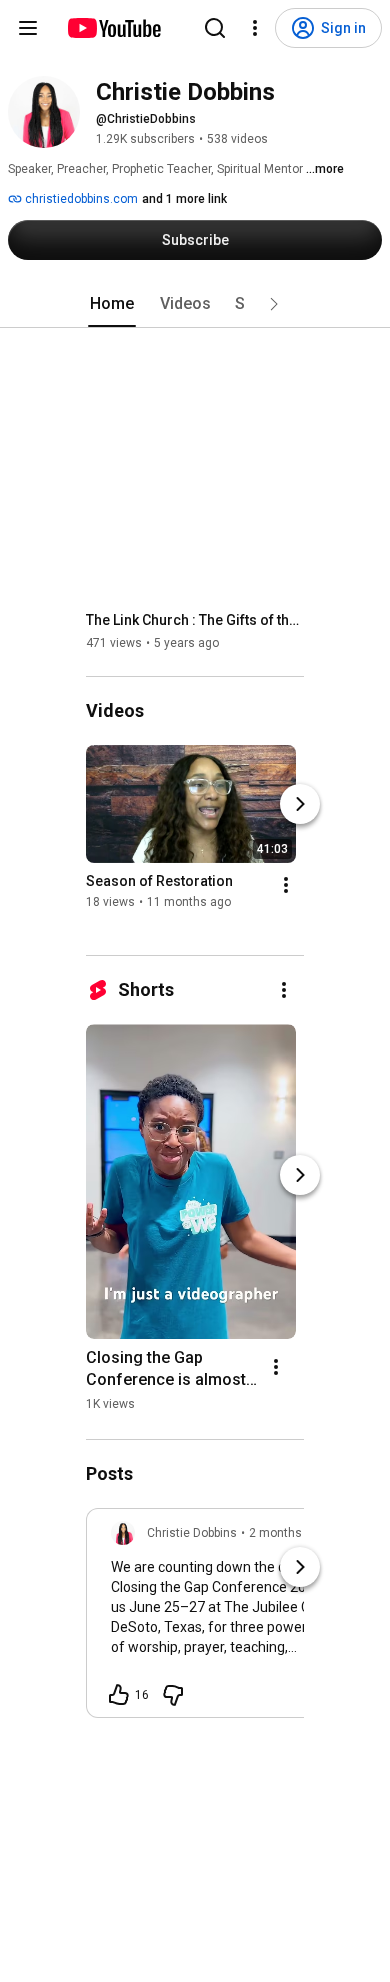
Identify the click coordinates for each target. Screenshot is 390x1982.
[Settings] (255, 28)
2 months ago (287, 1533)
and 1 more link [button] (184, 199)
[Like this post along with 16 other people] (119, 1695)
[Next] (300, 804)
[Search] (215, 28)
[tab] (112, 304)
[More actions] (286, 885)
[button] (274, 304)
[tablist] (195, 304)
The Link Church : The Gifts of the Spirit (195, 620)
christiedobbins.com (80, 199)
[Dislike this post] (173, 1695)
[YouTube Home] (113, 28)
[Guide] (28, 28)
